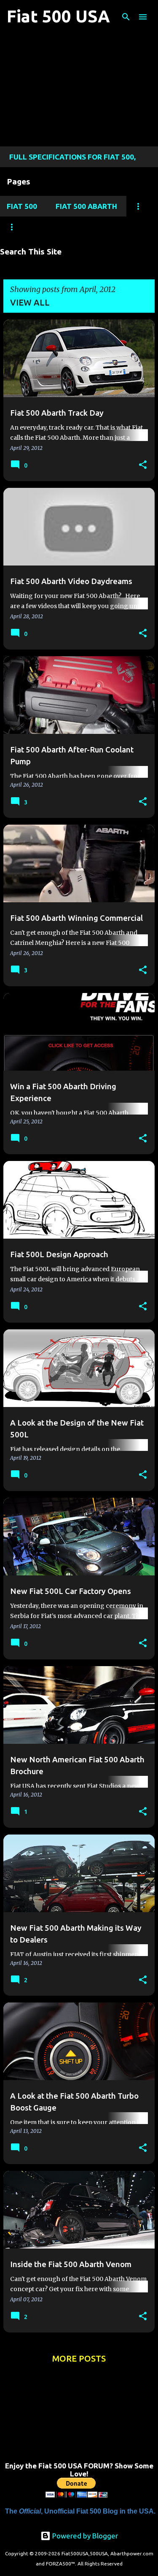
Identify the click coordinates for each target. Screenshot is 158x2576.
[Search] (126, 17)
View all (30, 302)
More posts (79, 2358)
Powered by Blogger (84, 2536)
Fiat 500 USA (58, 16)
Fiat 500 (22, 206)
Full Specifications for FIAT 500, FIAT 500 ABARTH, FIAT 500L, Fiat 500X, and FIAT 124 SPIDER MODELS (79, 160)
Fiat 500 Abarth (86, 206)
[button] (143, 465)
